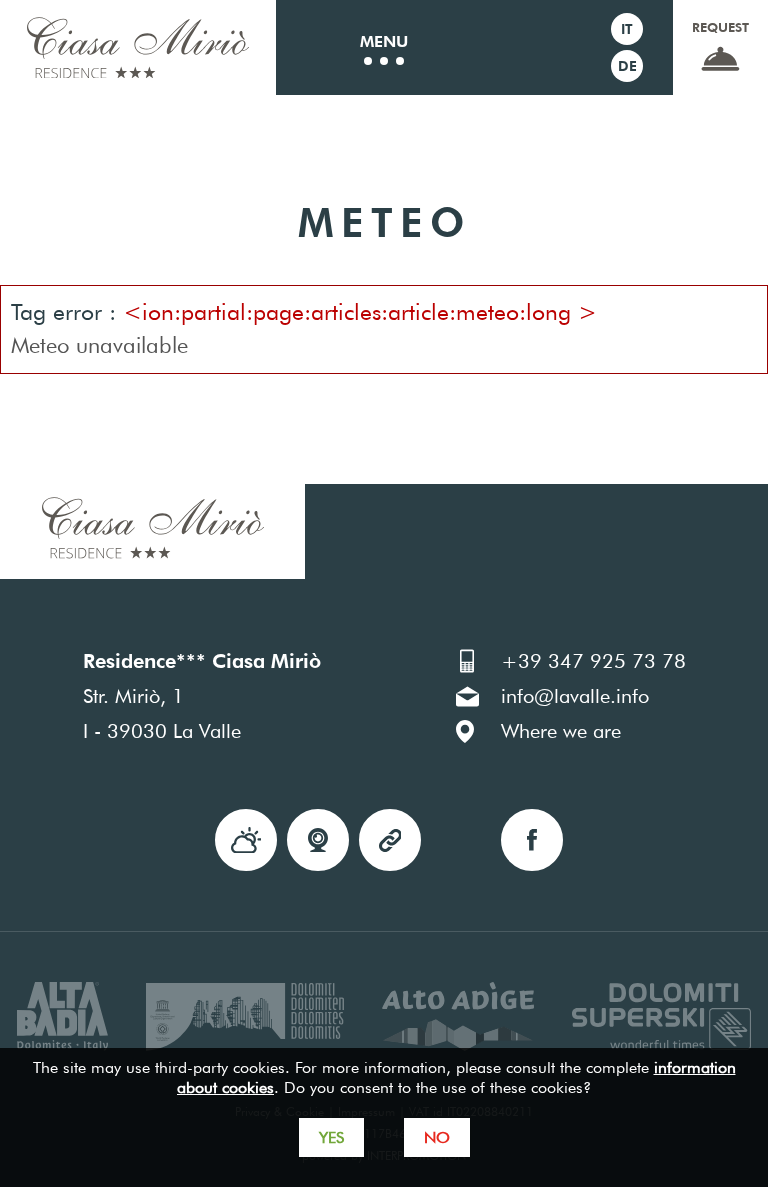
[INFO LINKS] (390, 840)
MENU (384, 41)
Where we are (561, 731)
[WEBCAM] (318, 840)
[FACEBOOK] (532, 840)
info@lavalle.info (575, 696)
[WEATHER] (246, 840)
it (627, 29)
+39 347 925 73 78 (593, 661)
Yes (331, 1137)
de (627, 66)
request (720, 27)
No (437, 1137)
